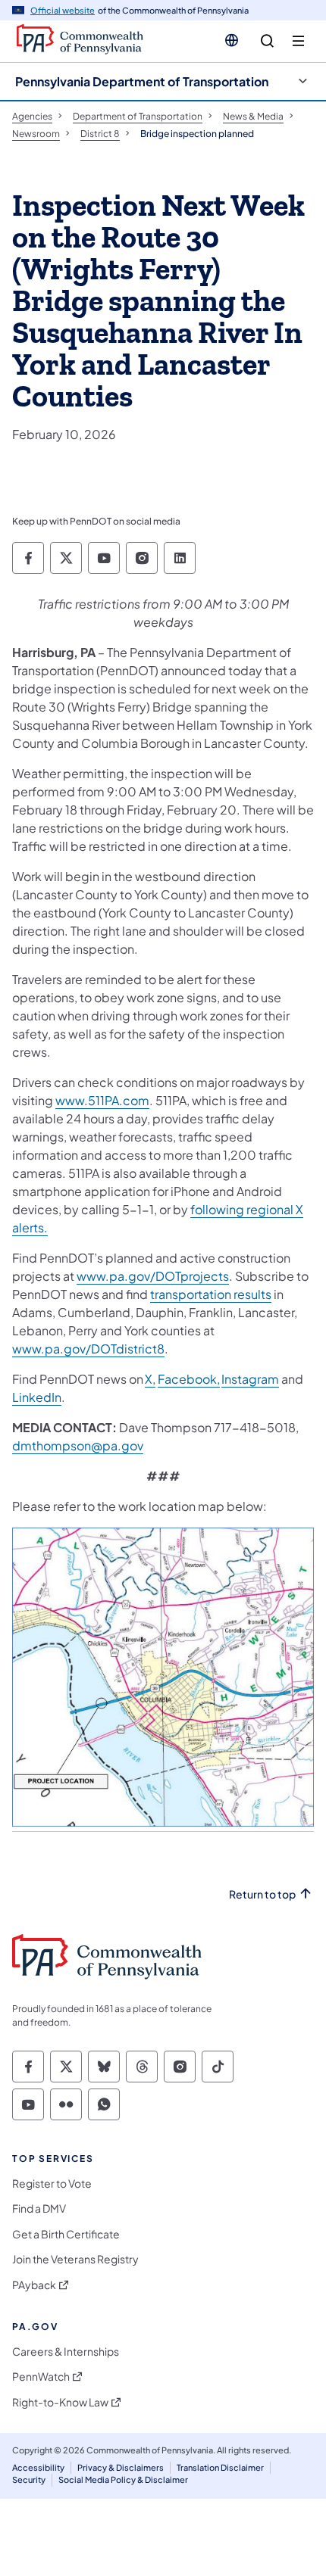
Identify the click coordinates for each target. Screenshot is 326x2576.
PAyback (34, 2285)
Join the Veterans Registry (75, 2259)
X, (150, 1379)
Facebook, (189, 1379)
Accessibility (38, 2467)
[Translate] (232, 40)
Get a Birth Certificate (66, 2234)
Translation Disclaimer (220, 2467)
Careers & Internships (66, 2352)
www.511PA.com (102, 1100)
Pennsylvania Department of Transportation (142, 81)
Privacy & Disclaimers (121, 2467)
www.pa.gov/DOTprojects (153, 1276)
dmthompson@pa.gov (78, 1445)
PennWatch (41, 2377)
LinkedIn (37, 1397)
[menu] (298, 41)
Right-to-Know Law (60, 2402)
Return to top (262, 1894)
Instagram (250, 1379)
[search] (267, 41)
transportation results (211, 1294)
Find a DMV (39, 2208)
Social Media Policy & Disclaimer (123, 2479)
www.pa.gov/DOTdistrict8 (88, 1349)
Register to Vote (52, 2184)
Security (29, 2479)
